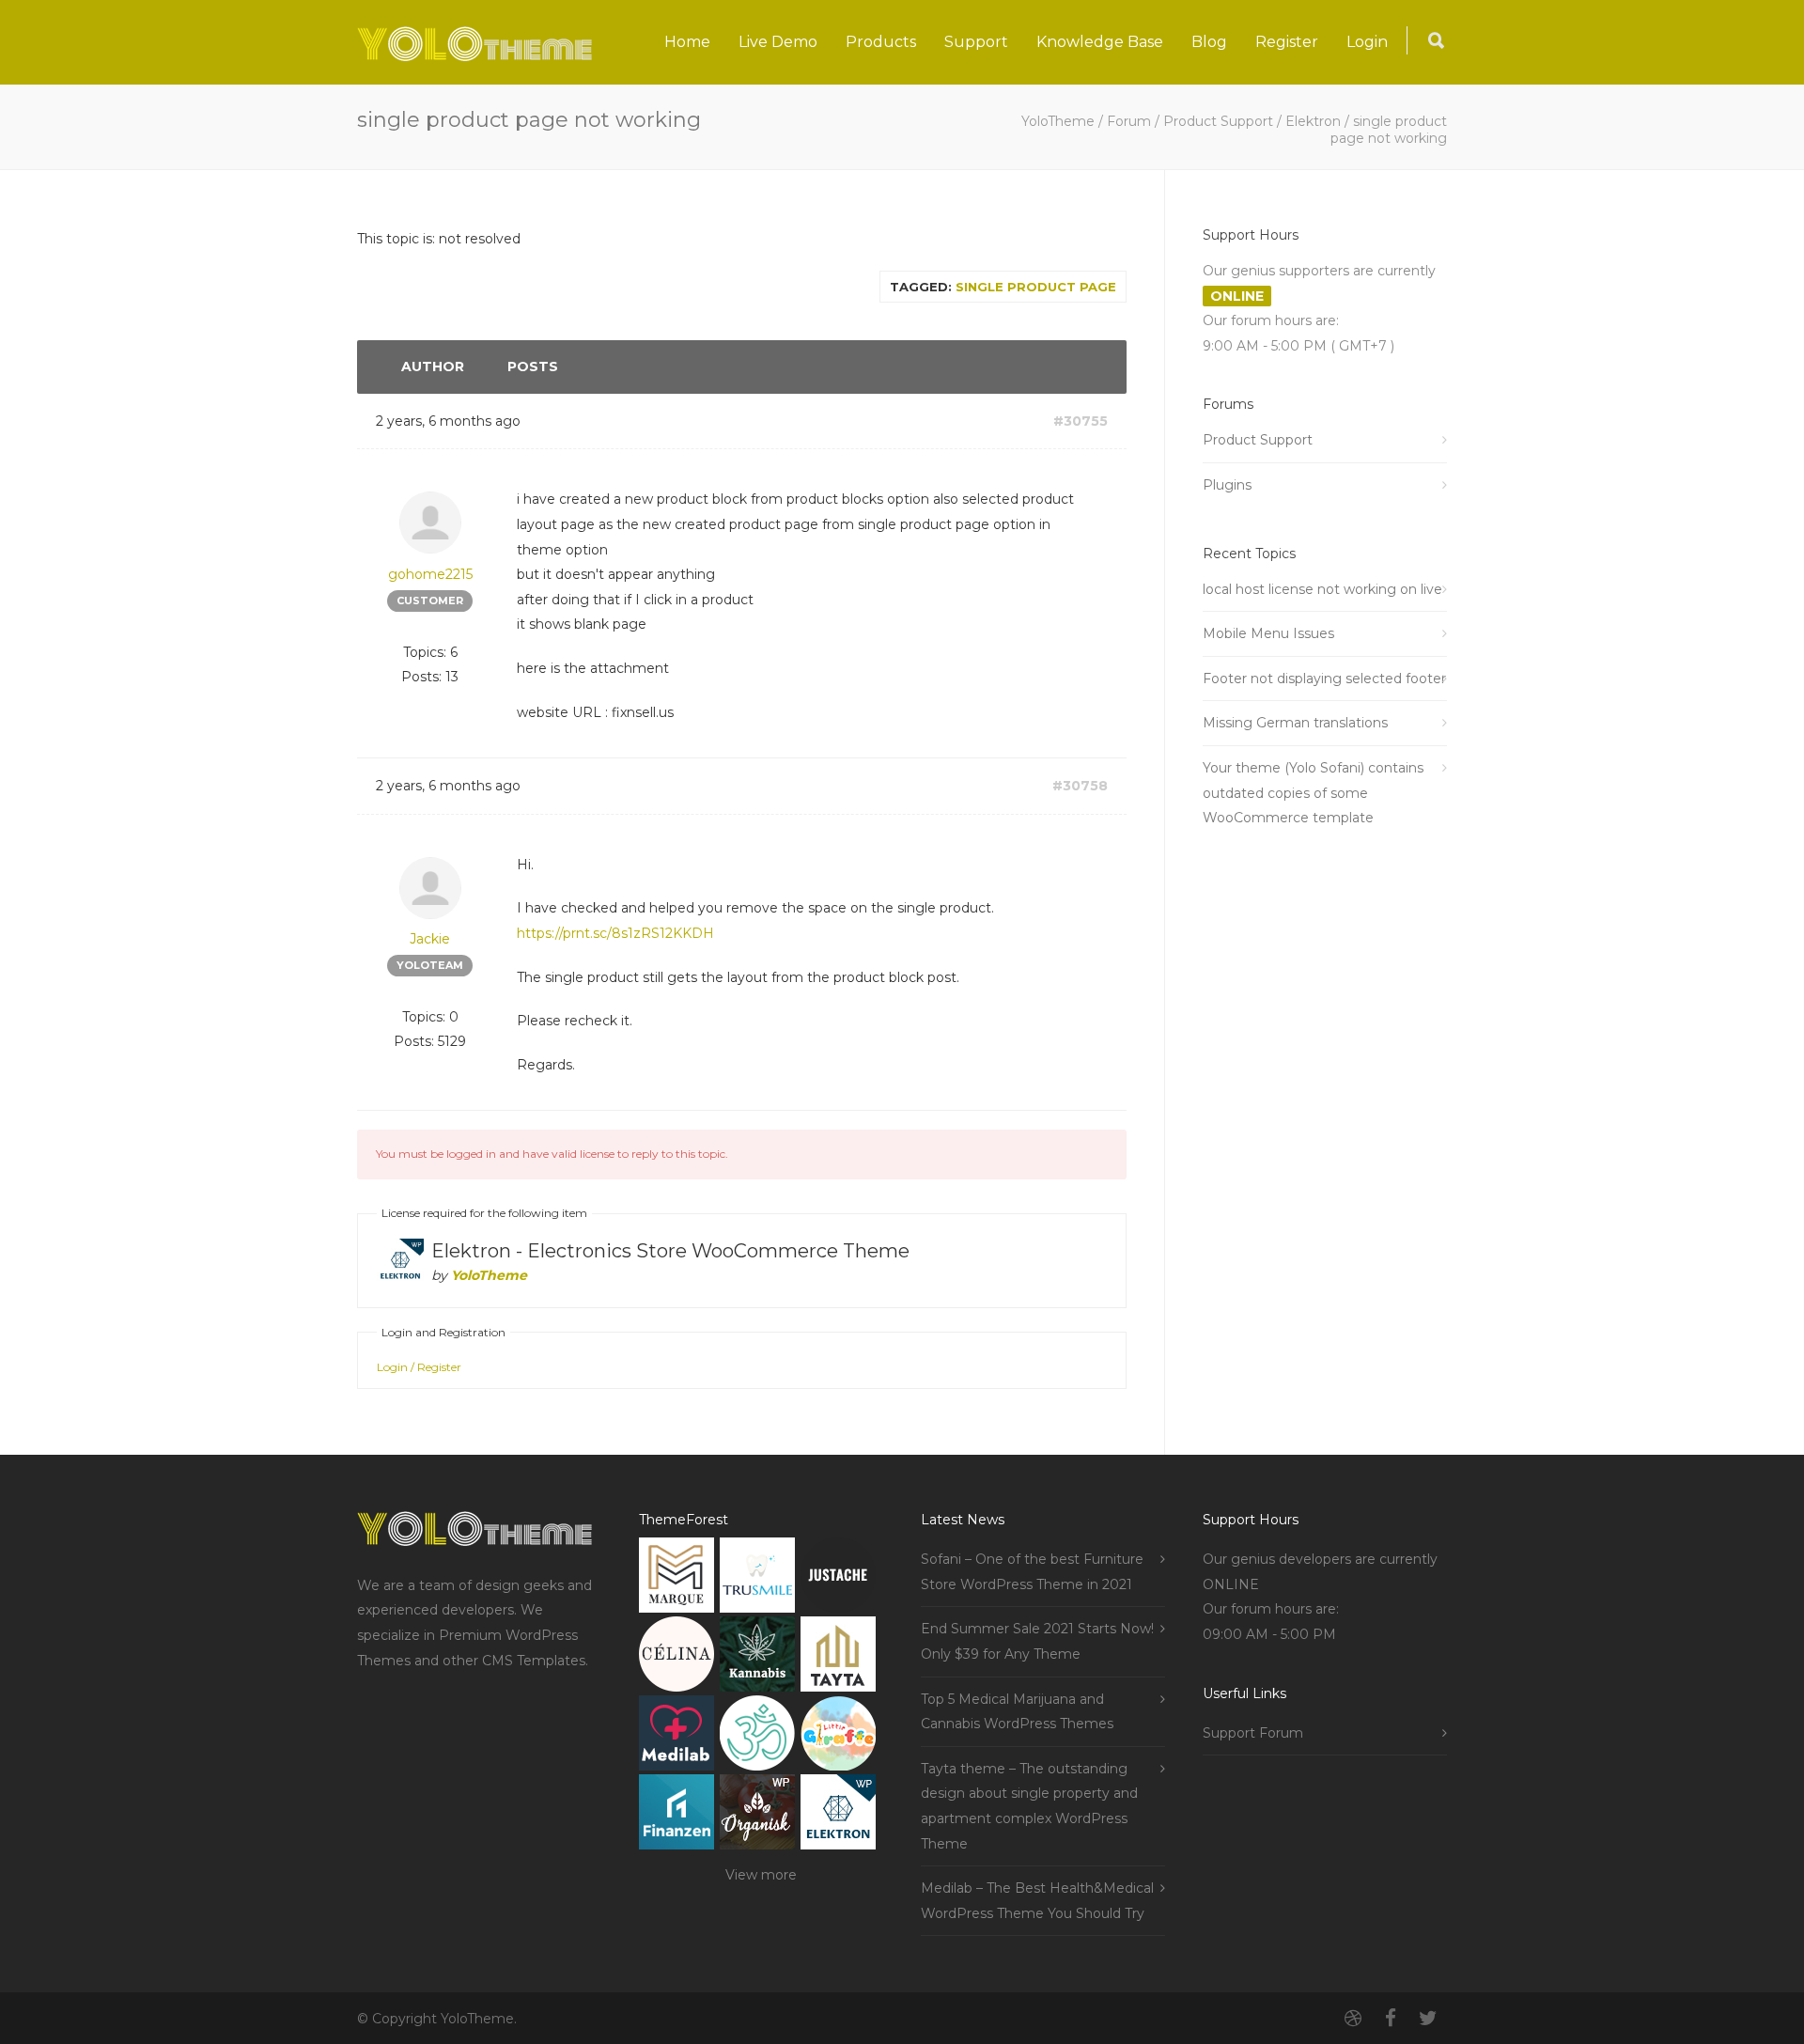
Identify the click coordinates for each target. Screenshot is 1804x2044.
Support (976, 42)
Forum (1129, 121)
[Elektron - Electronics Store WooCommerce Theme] (838, 1816)
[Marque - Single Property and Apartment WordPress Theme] (676, 1579)
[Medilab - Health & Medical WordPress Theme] (676, 1737)
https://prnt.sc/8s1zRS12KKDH (615, 933)
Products (881, 42)
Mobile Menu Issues (1268, 633)
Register (1287, 42)
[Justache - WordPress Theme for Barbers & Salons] (838, 1579)
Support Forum (1253, 1733)
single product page (1036, 287)
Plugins (1227, 485)
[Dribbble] (1353, 2019)
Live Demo (778, 42)
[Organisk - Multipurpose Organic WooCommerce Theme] (757, 1816)
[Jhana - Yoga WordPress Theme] (757, 1737)
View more (761, 1875)
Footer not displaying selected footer (1324, 679)
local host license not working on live (1322, 589)
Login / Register (419, 1367)
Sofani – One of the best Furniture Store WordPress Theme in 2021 (1032, 1572)
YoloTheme (1058, 121)
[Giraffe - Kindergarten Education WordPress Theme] (838, 1737)
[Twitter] (1428, 2019)
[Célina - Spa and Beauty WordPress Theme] (676, 1658)
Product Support (1218, 121)
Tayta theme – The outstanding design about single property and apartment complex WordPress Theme (1029, 1806)
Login (1367, 42)
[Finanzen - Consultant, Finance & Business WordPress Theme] (676, 1816)
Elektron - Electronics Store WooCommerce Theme (670, 1251)
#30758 (1080, 786)
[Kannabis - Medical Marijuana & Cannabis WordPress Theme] (757, 1658)
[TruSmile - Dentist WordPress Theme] (757, 1579)
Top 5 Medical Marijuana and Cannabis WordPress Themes (1017, 1712)
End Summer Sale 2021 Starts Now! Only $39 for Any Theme (1037, 1641)
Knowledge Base (1100, 42)
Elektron (1313, 121)
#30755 (1081, 421)
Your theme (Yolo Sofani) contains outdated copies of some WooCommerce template (1313, 793)
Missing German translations (1295, 723)
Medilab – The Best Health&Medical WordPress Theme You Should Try (1037, 1901)
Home (687, 42)
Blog (1209, 42)
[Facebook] (1391, 2019)
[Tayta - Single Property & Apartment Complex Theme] (838, 1658)
